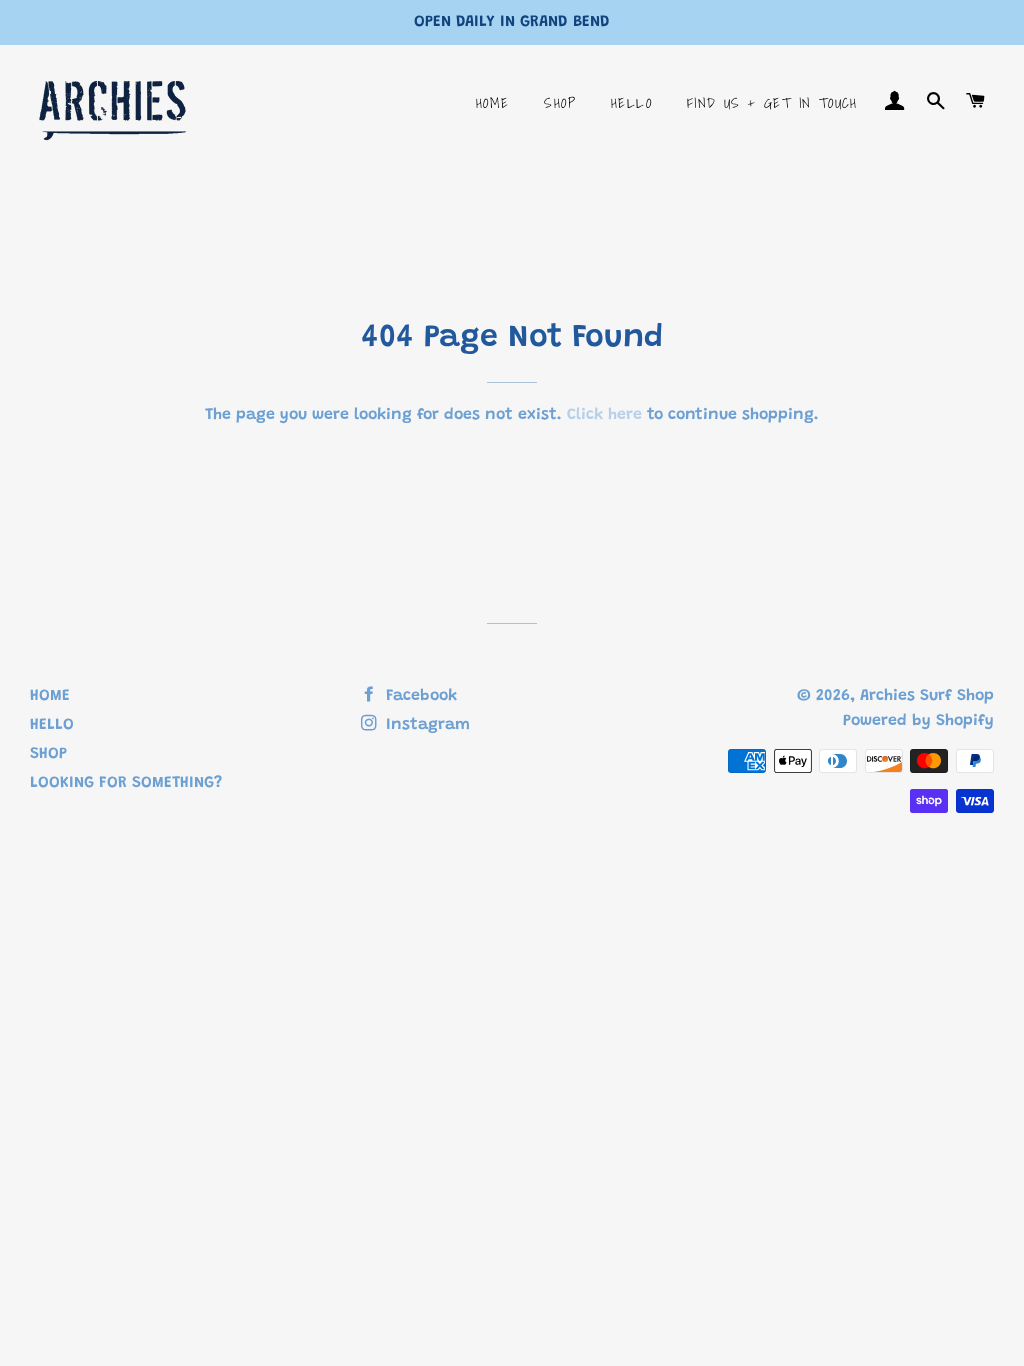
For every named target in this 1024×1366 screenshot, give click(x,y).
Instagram (425, 725)
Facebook (419, 696)
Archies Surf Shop (927, 696)
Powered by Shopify (918, 721)
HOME (493, 103)
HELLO (631, 103)
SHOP (560, 103)
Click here (604, 415)
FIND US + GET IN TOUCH (772, 103)
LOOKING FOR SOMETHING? (126, 783)
